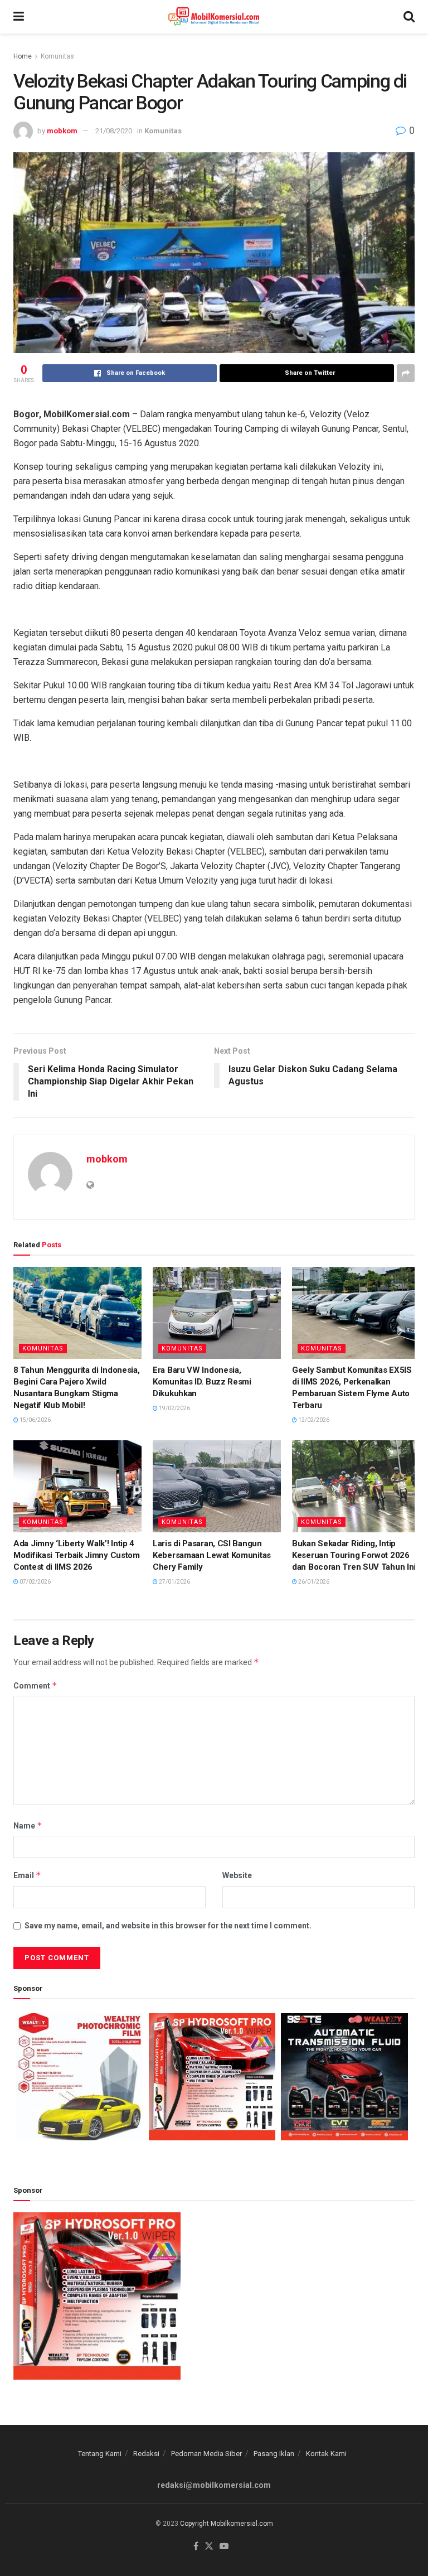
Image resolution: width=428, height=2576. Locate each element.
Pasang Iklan (274, 2454)
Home (23, 56)
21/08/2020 (114, 131)
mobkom (62, 131)
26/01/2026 (313, 1582)
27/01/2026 (174, 1582)
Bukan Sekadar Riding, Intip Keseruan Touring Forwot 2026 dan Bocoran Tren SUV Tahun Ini (354, 1555)
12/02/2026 (313, 1420)
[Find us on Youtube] (224, 2547)
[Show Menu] (19, 17)
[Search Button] (409, 17)
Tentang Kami (100, 2454)
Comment (35, 1685)
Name (28, 1825)
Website (237, 1875)
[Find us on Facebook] (196, 2547)
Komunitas (57, 56)
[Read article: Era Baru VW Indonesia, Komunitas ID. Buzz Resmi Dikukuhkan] (217, 1313)
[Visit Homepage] (214, 17)
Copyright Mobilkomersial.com (227, 2524)
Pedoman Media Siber (206, 2454)
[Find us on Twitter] (209, 2547)
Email (27, 1875)
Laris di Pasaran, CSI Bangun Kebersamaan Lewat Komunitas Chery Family (212, 1555)
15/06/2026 (35, 1420)
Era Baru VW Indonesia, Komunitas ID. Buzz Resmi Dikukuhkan (202, 1382)
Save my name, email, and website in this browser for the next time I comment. (168, 1926)
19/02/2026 (174, 1408)
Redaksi (146, 2454)
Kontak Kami (326, 2454)
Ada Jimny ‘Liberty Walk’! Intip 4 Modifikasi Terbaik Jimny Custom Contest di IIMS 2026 (77, 1555)
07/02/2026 (35, 1582)
